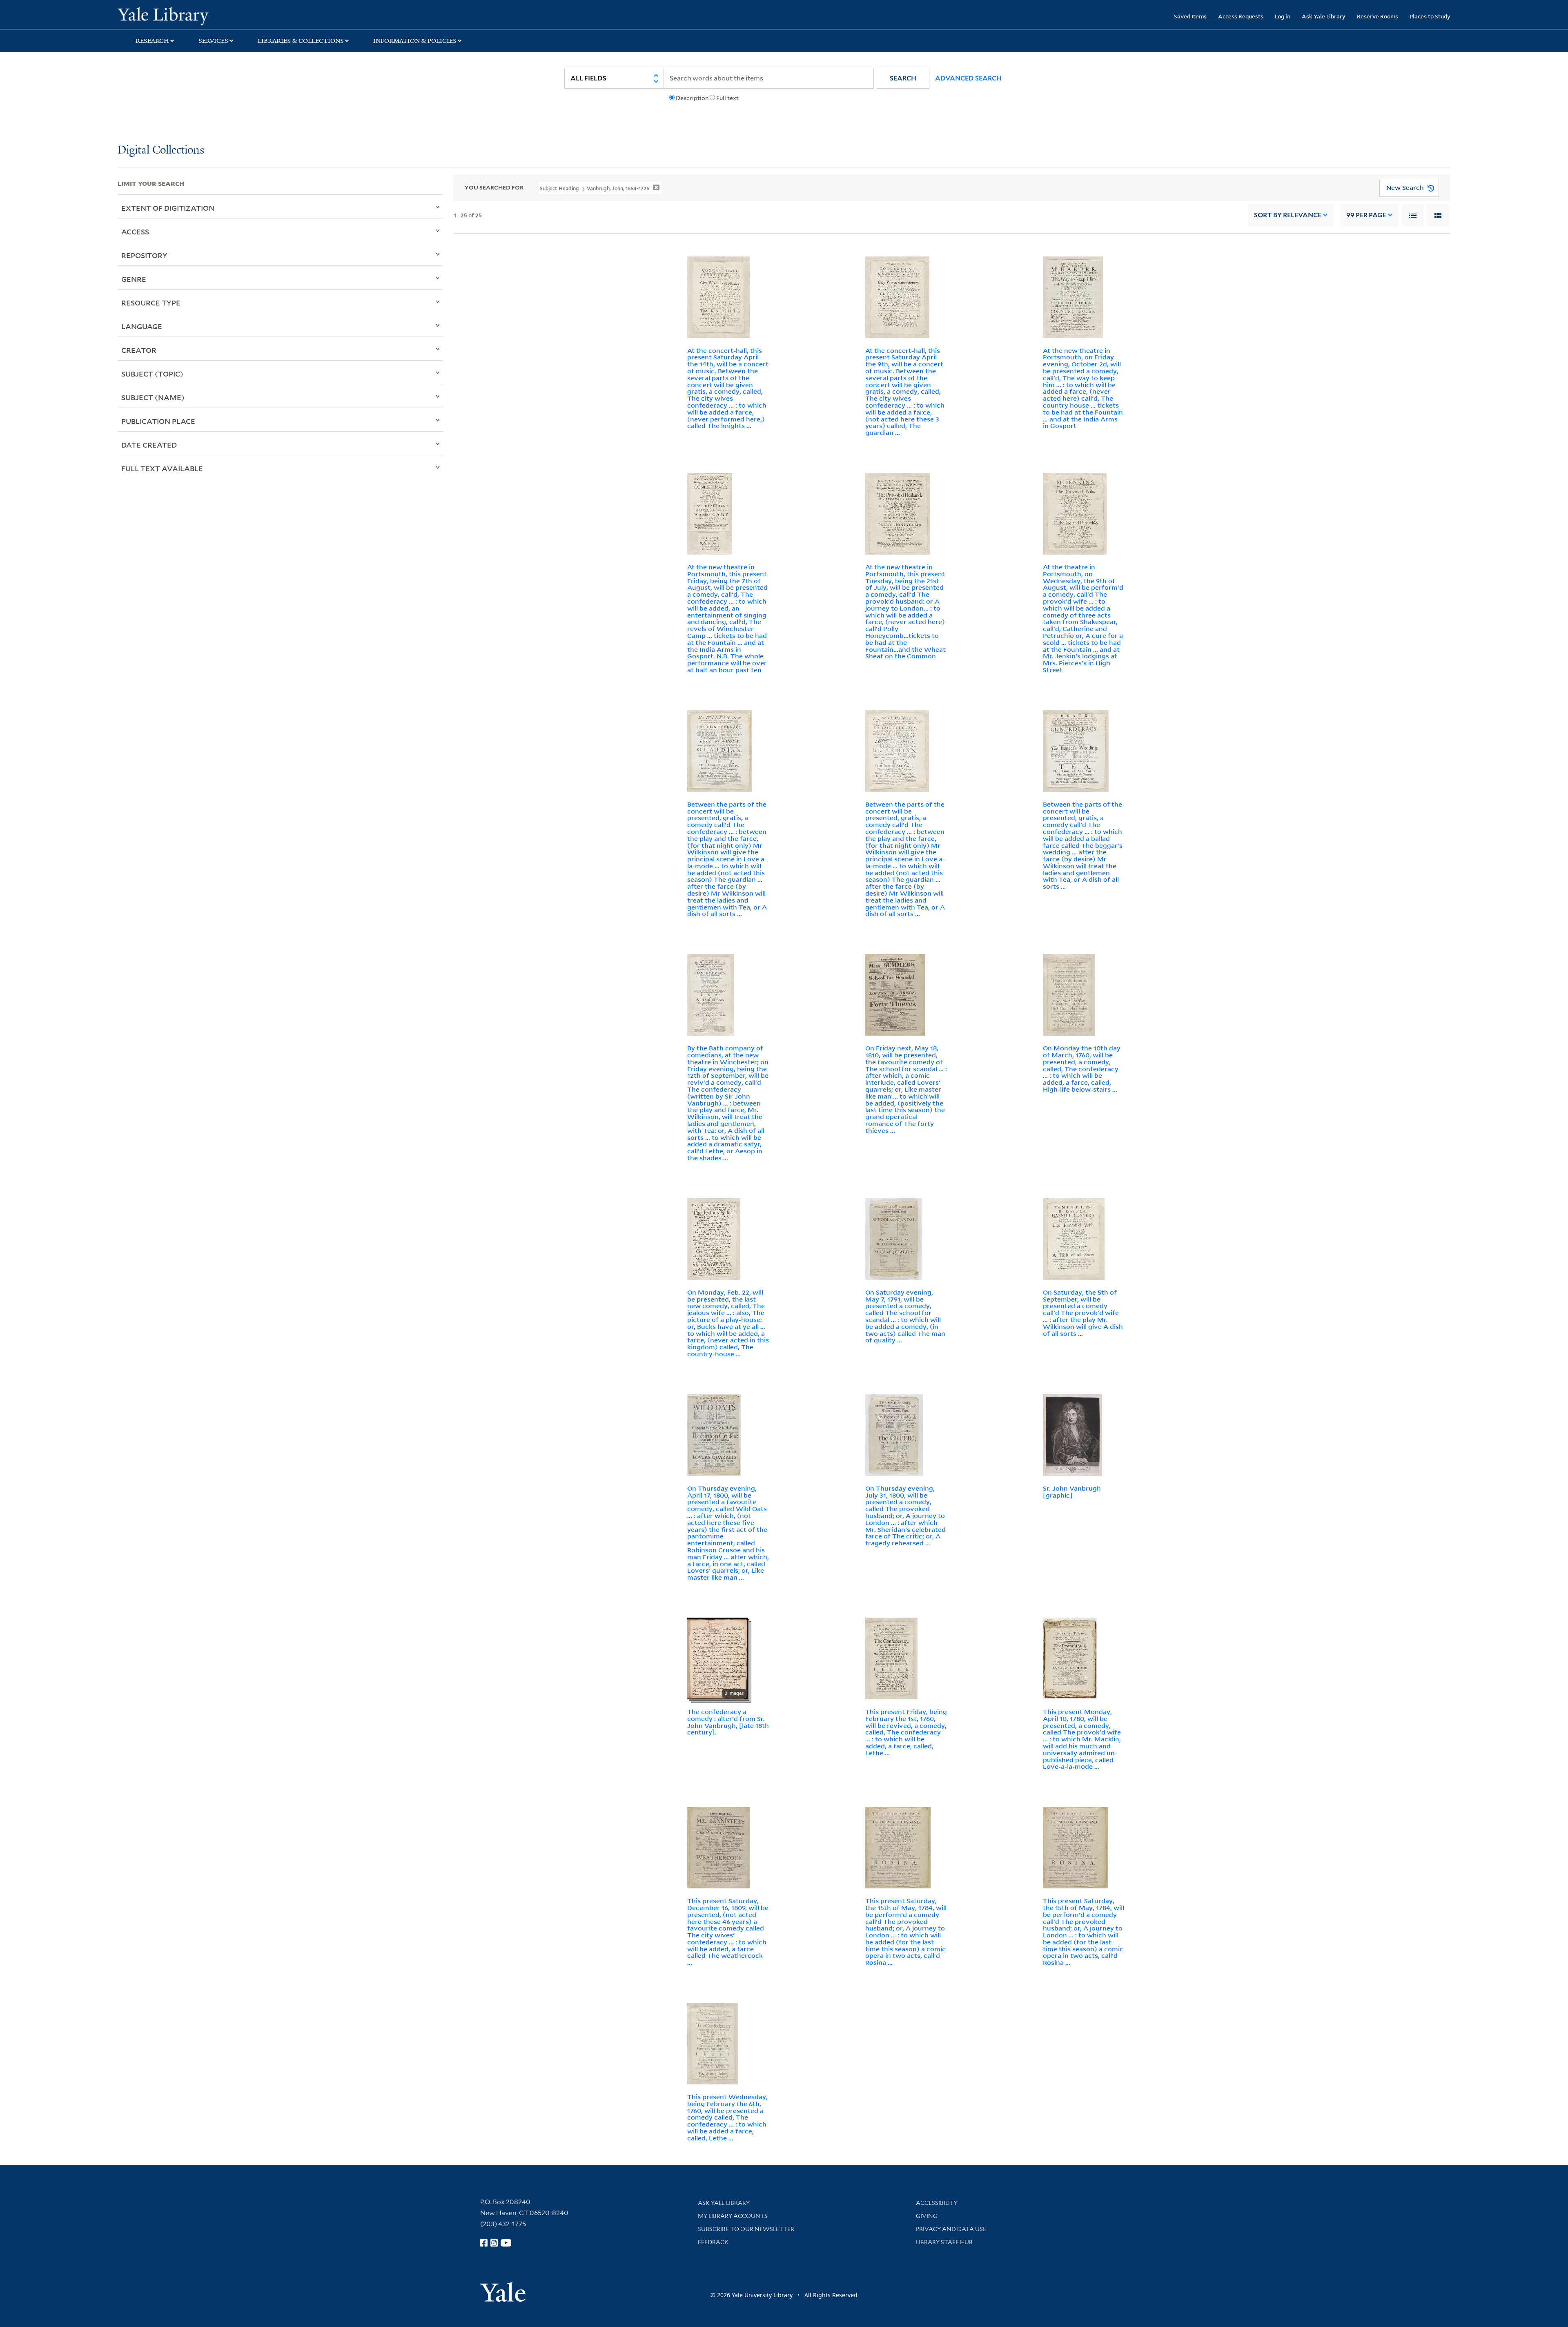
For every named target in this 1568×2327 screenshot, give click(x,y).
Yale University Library (218, 16)
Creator (139, 350)
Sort (1288, 215)
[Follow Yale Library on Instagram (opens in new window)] (494, 2243)
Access (135, 232)
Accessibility (937, 2203)
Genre (134, 279)
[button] (903, 78)
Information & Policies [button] (415, 41)
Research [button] (152, 41)
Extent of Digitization (168, 208)
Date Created (149, 445)
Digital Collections (161, 150)
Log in (1283, 16)
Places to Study (1430, 16)
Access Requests (1241, 16)
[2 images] (717, 1658)
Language (142, 326)
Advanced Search (968, 78)
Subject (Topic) (152, 374)
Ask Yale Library (1324, 16)
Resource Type (151, 303)
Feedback (713, 2242)
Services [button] (213, 41)
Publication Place (158, 421)
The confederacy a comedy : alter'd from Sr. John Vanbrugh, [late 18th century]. (728, 1722)
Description (692, 98)
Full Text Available (162, 468)
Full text (727, 98)
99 (1366, 215)
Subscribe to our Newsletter (746, 2229)
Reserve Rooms (1378, 16)
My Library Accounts (733, 2216)
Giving (927, 2216)
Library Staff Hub (944, 2242)
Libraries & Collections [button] (301, 41)
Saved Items (1190, 16)
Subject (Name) (153, 397)
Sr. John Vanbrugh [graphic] (1072, 1492)
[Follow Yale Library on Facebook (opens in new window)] (484, 2243)
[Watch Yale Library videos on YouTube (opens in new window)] (506, 2243)
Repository (144, 255)
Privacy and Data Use (951, 2229)
